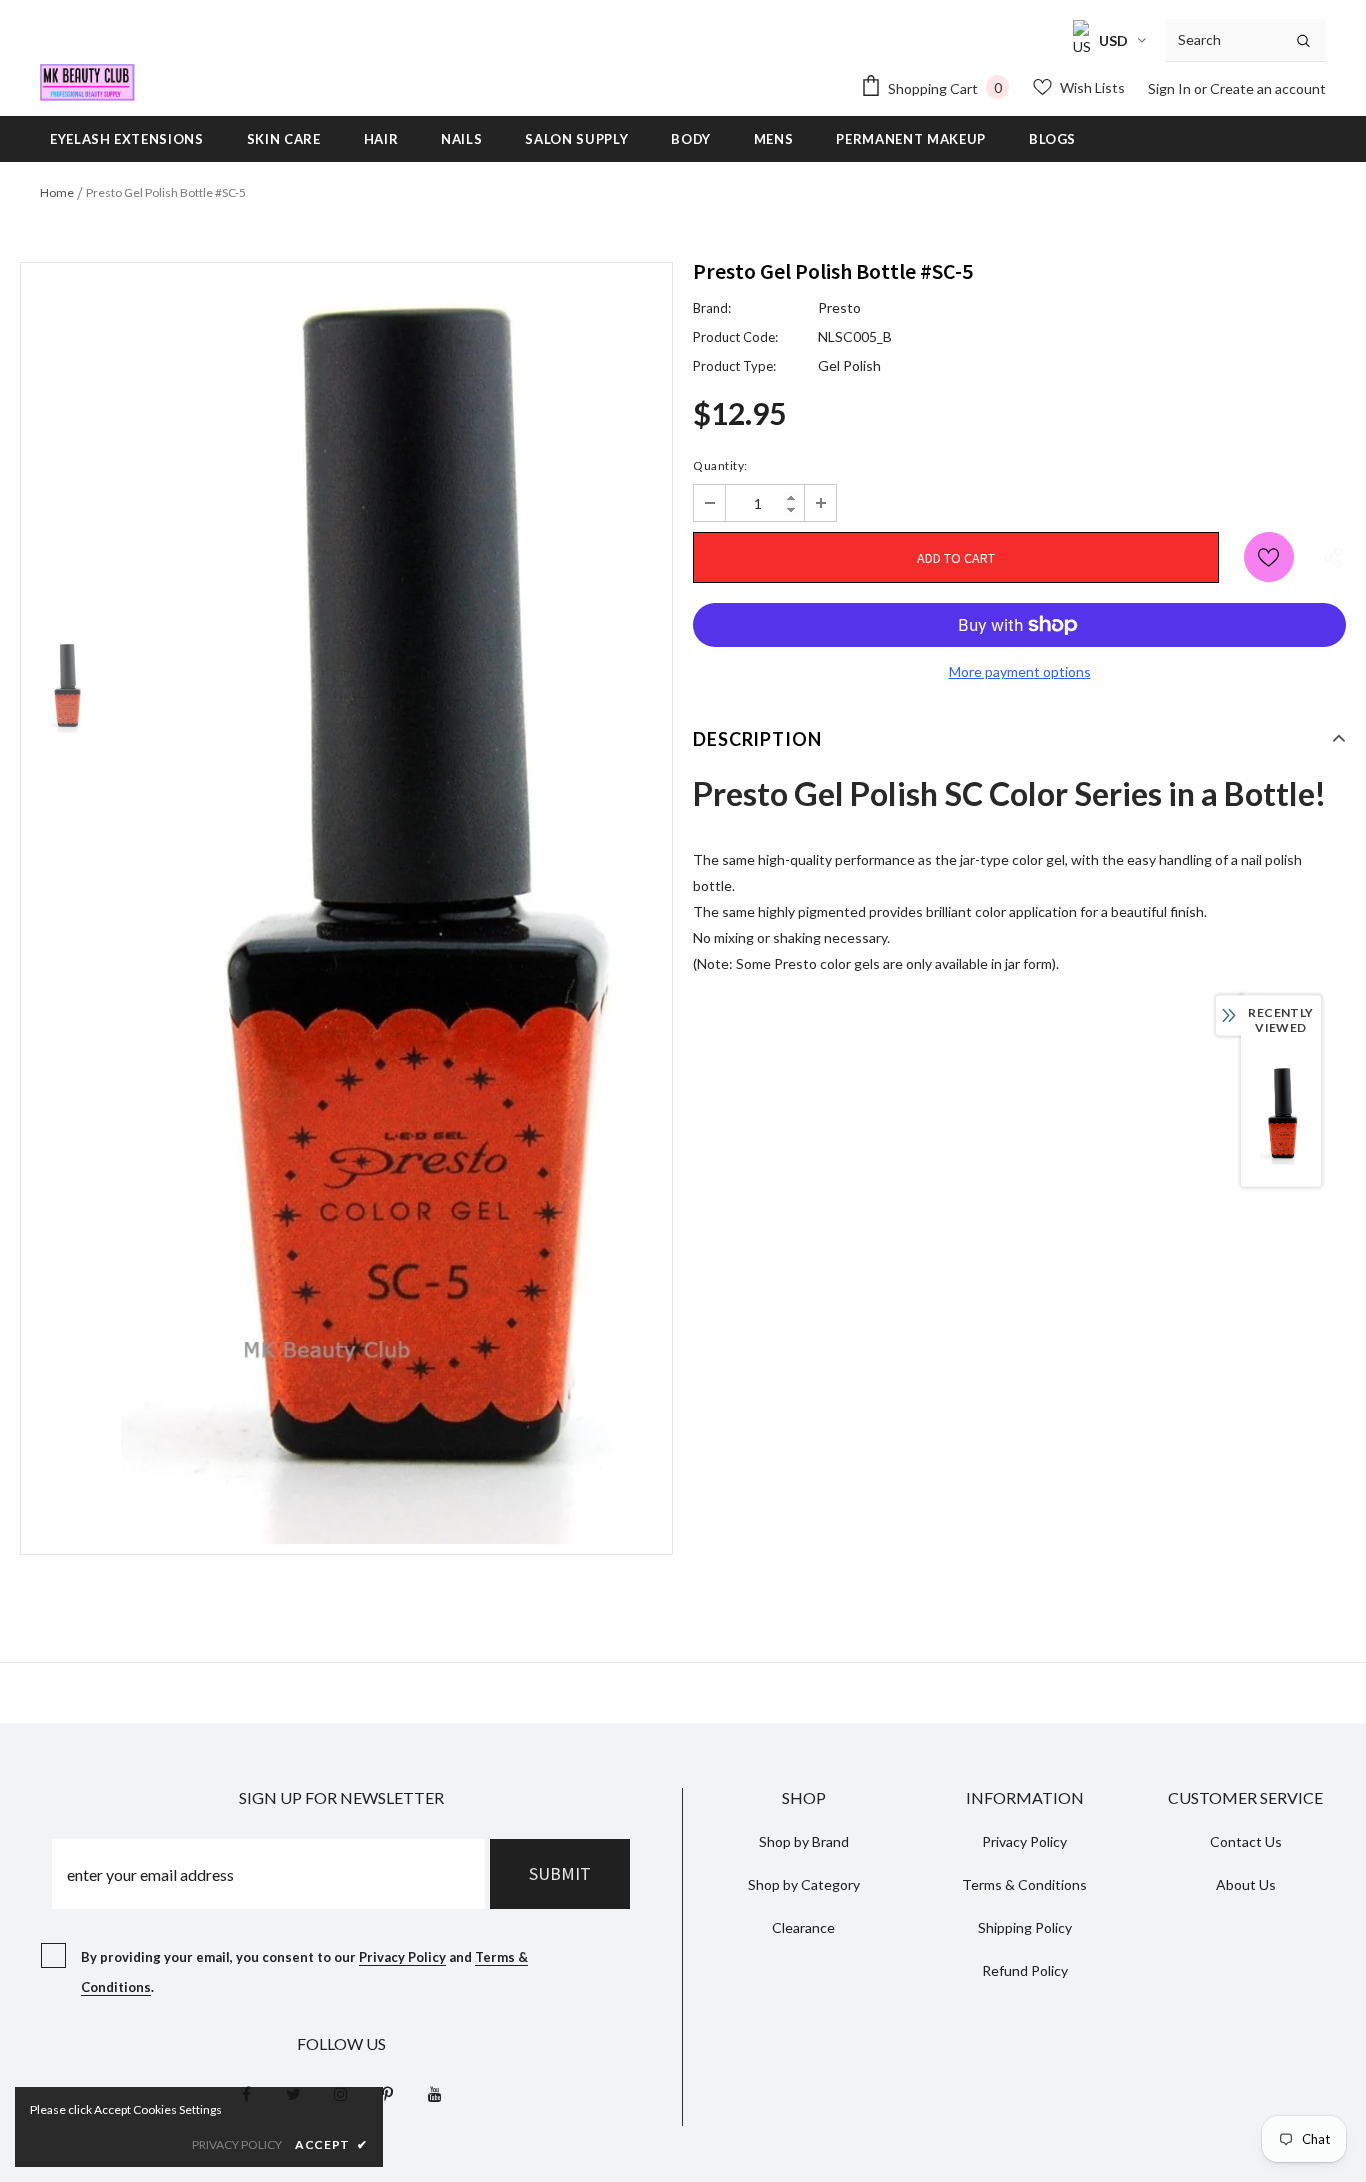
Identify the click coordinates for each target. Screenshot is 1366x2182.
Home (57, 192)
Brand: (712, 308)
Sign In (1171, 88)
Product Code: (735, 337)
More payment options (1020, 671)
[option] (391, 908)
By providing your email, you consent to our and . (304, 1972)
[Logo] (87, 82)
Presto (839, 307)
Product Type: (734, 366)
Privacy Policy (402, 1957)
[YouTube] (435, 2093)
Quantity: (720, 465)
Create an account (1268, 88)
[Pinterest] (388, 2093)
